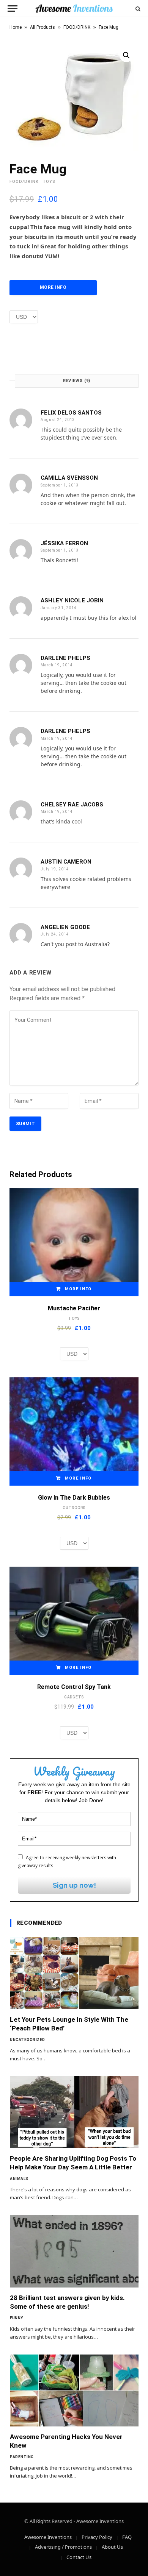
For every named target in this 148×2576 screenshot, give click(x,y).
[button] (126, 55)
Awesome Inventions (48, 2537)
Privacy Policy (97, 2537)
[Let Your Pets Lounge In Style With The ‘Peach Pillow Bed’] (74, 1973)
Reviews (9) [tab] (77, 381)
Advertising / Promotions (63, 2547)
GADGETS (74, 1697)
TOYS (49, 182)
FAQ (127, 2537)
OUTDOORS (74, 1508)
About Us (112, 2547)
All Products (43, 27)
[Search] (137, 9)
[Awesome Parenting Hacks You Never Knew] (74, 2391)
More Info (53, 287)
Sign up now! (74, 1885)
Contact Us (79, 2557)
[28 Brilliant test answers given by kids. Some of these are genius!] (74, 2251)
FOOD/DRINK (77, 27)
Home (16, 27)
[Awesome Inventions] (74, 9)
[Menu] (13, 9)
